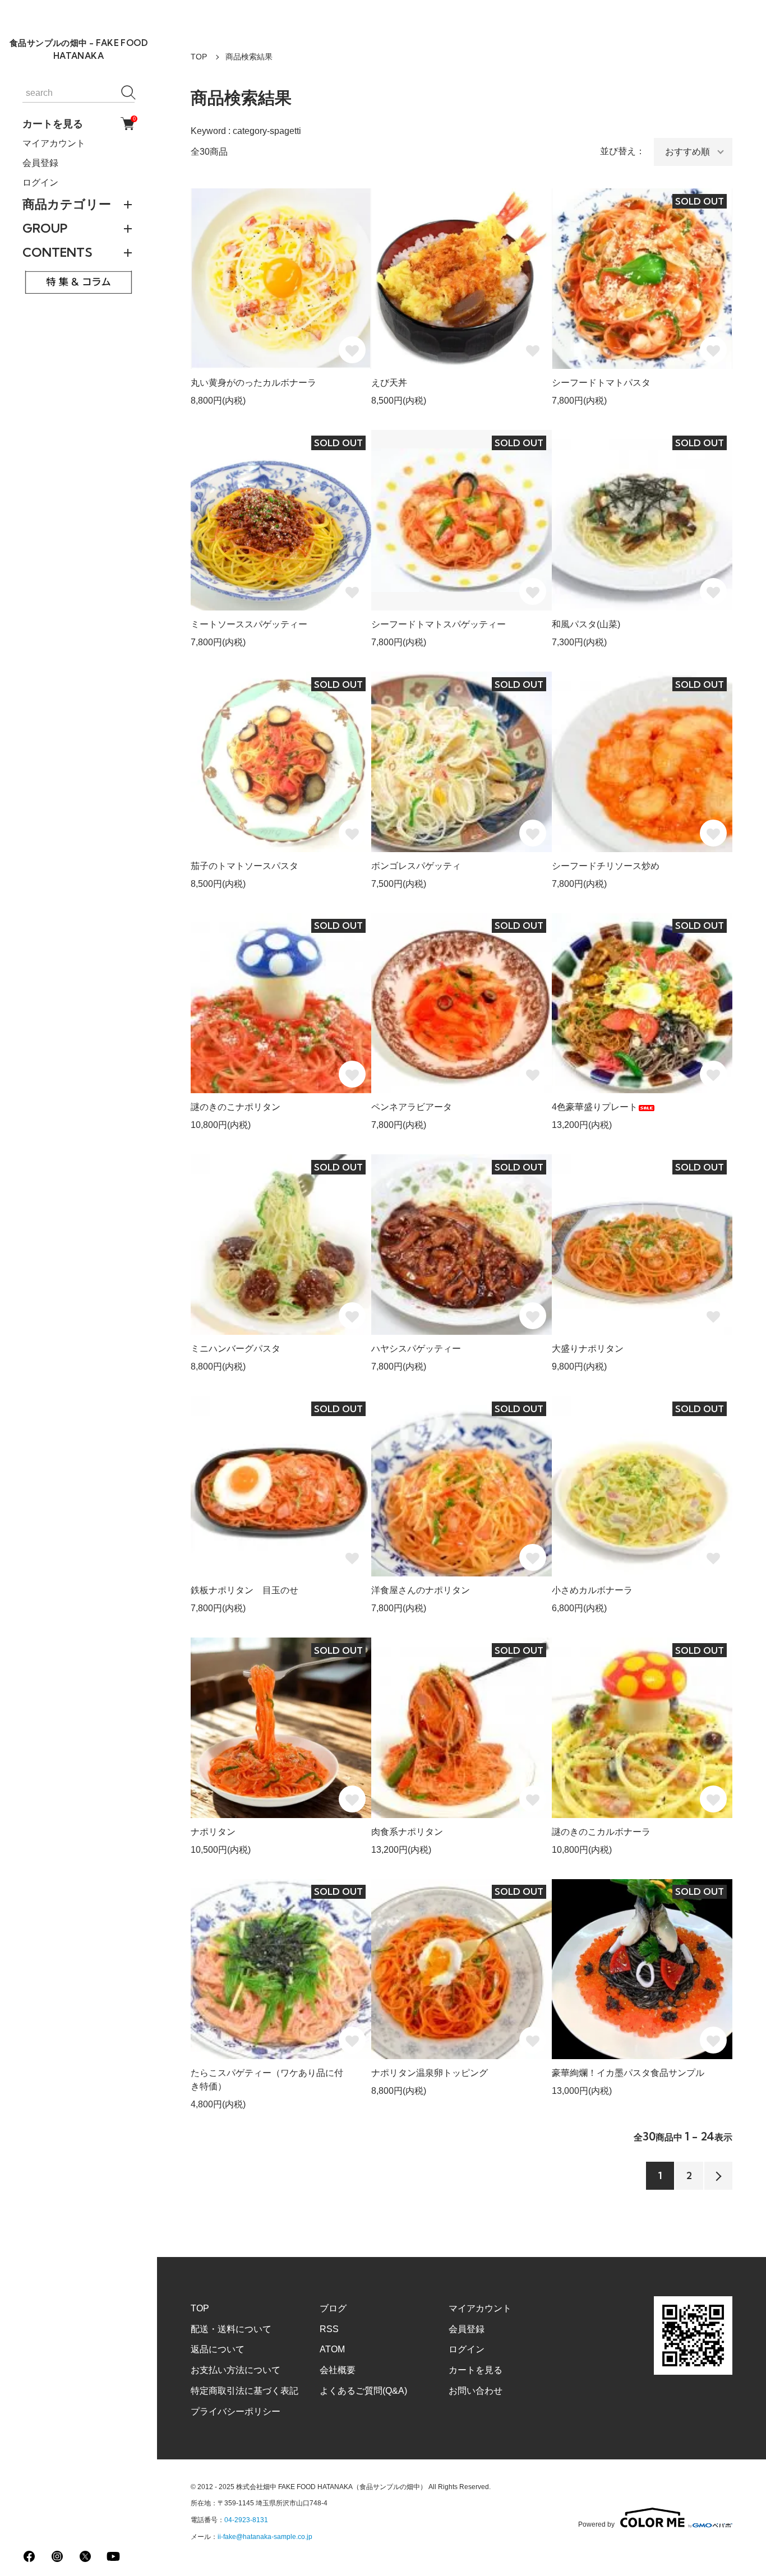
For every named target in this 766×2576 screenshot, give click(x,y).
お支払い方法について (236, 2370)
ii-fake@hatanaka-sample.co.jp (265, 2537)
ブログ (333, 2308)
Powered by (596, 2524)
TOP (199, 57)
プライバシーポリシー (236, 2411)
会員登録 (40, 163)
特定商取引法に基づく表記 (244, 2391)
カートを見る (79, 123)
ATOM (332, 2349)
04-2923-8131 (246, 2520)
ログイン (40, 182)
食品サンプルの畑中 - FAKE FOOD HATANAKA (79, 49)
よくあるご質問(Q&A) (363, 2391)
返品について (218, 2349)
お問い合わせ (476, 2391)
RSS (329, 2329)
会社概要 (338, 2370)
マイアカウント (54, 143)
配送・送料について (231, 2329)
